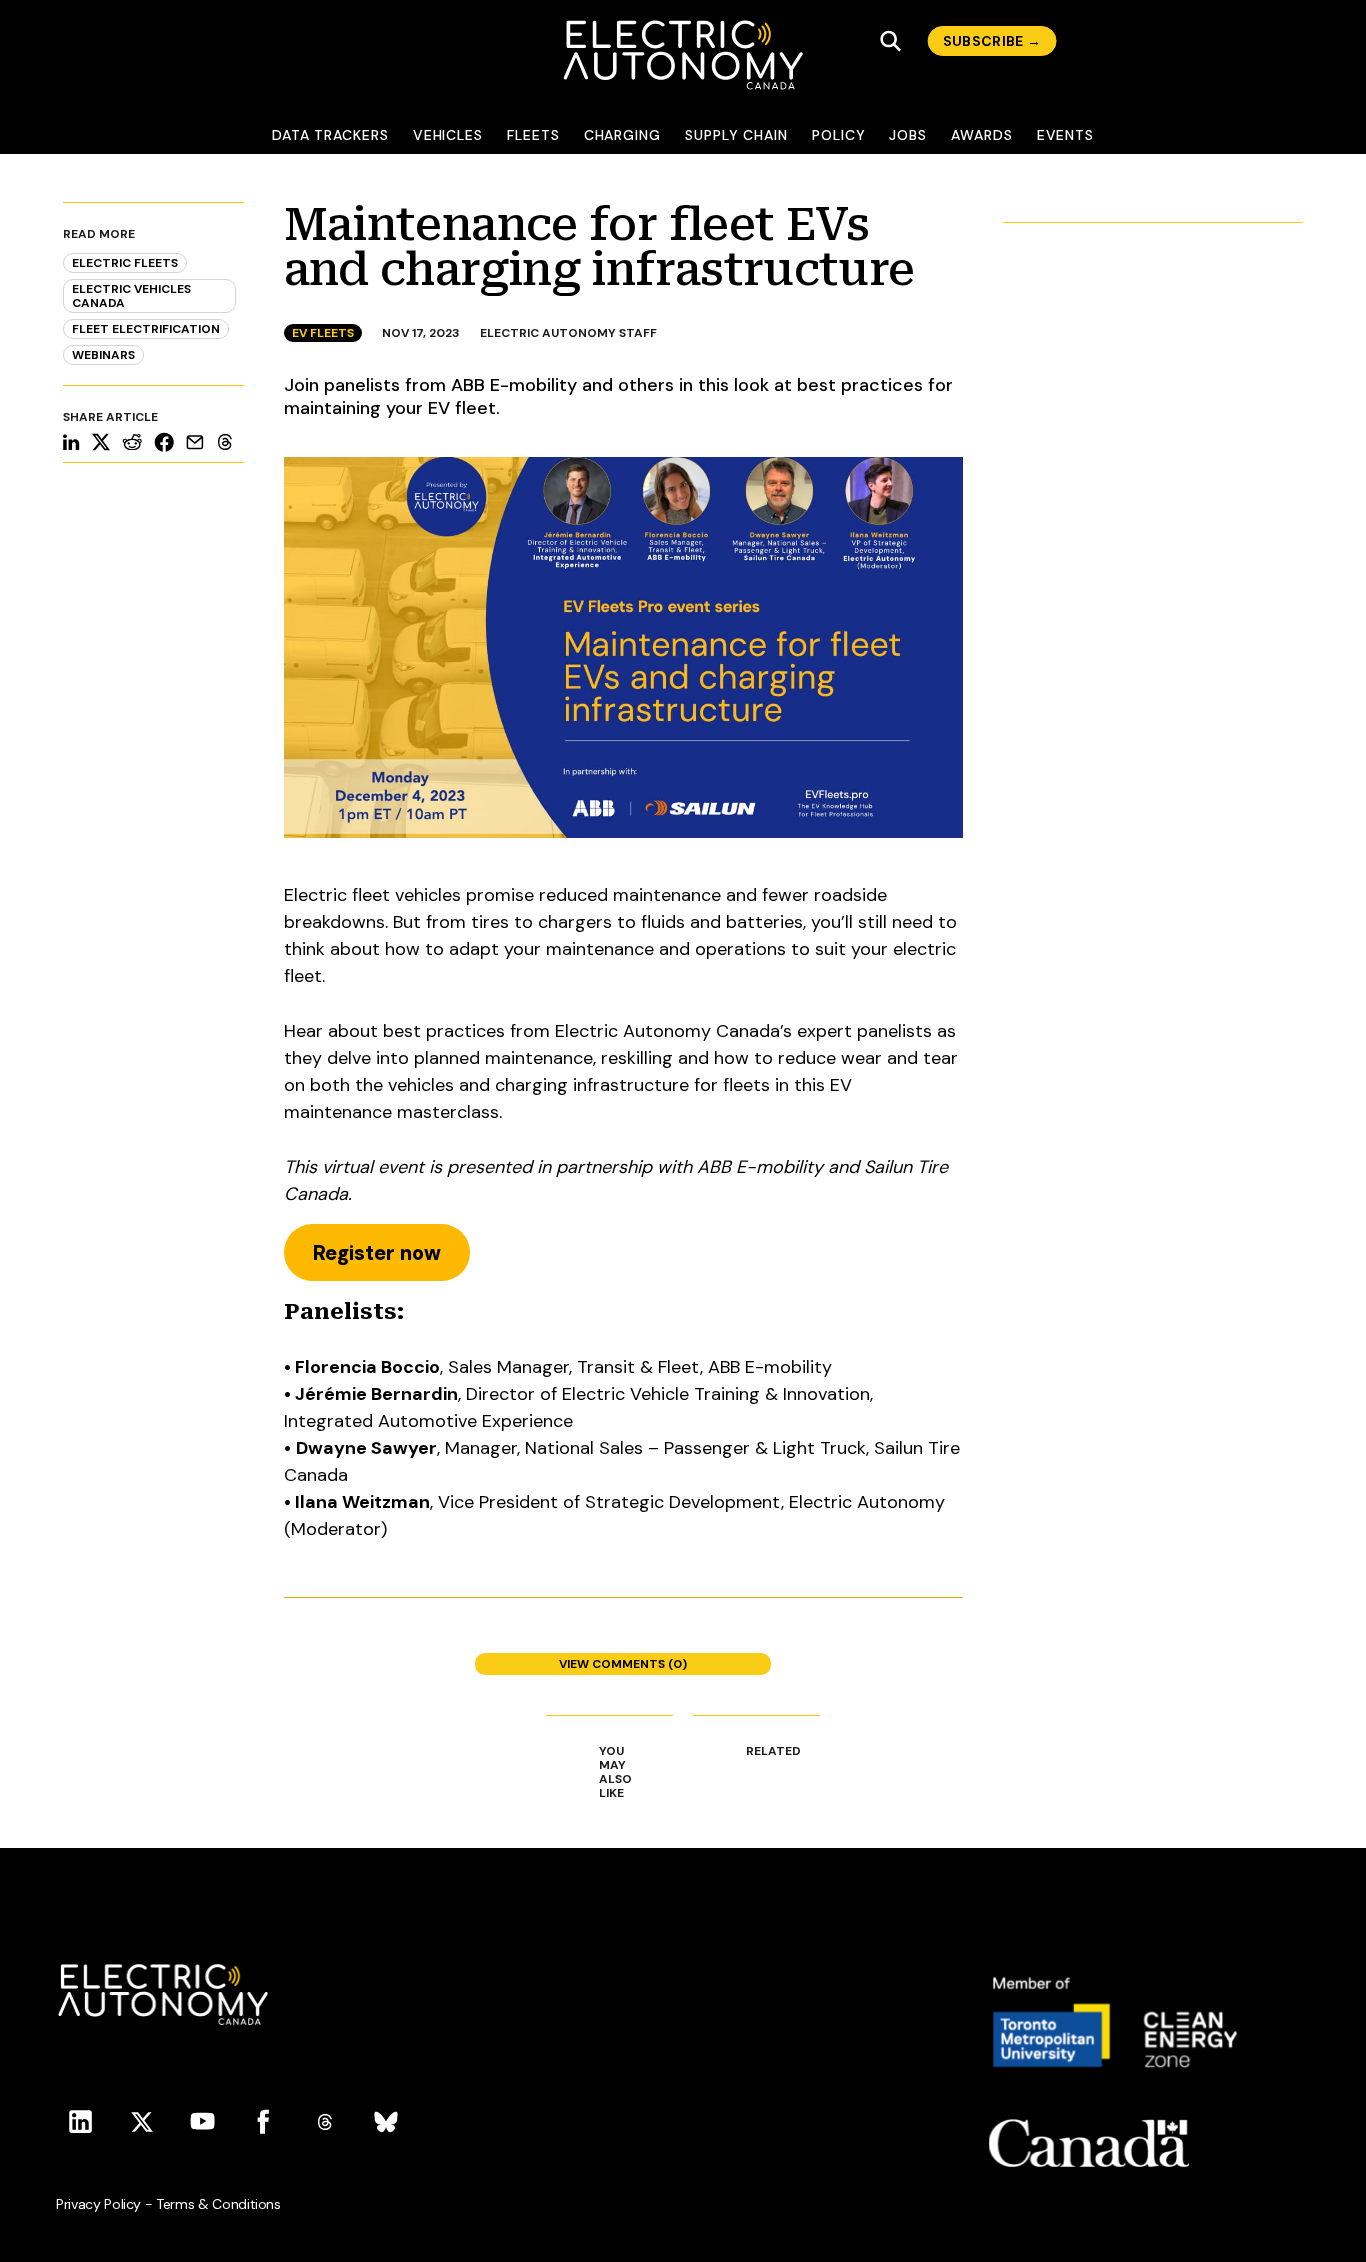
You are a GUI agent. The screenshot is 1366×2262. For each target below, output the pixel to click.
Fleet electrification (146, 329)
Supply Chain (736, 135)
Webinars (103, 355)
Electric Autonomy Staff (568, 333)
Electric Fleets (125, 263)
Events (1066, 135)
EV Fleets (323, 333)
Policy (839, 135)
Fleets (533, 135)
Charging (622, 135)
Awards (982, 135)
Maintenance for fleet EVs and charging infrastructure (599, 247)
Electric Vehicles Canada (131, 296)
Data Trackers (330, 135)
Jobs (908, 135)
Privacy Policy (98, 2204)
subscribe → (992, 41)
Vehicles (448, 135)
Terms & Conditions (218, 2204)
